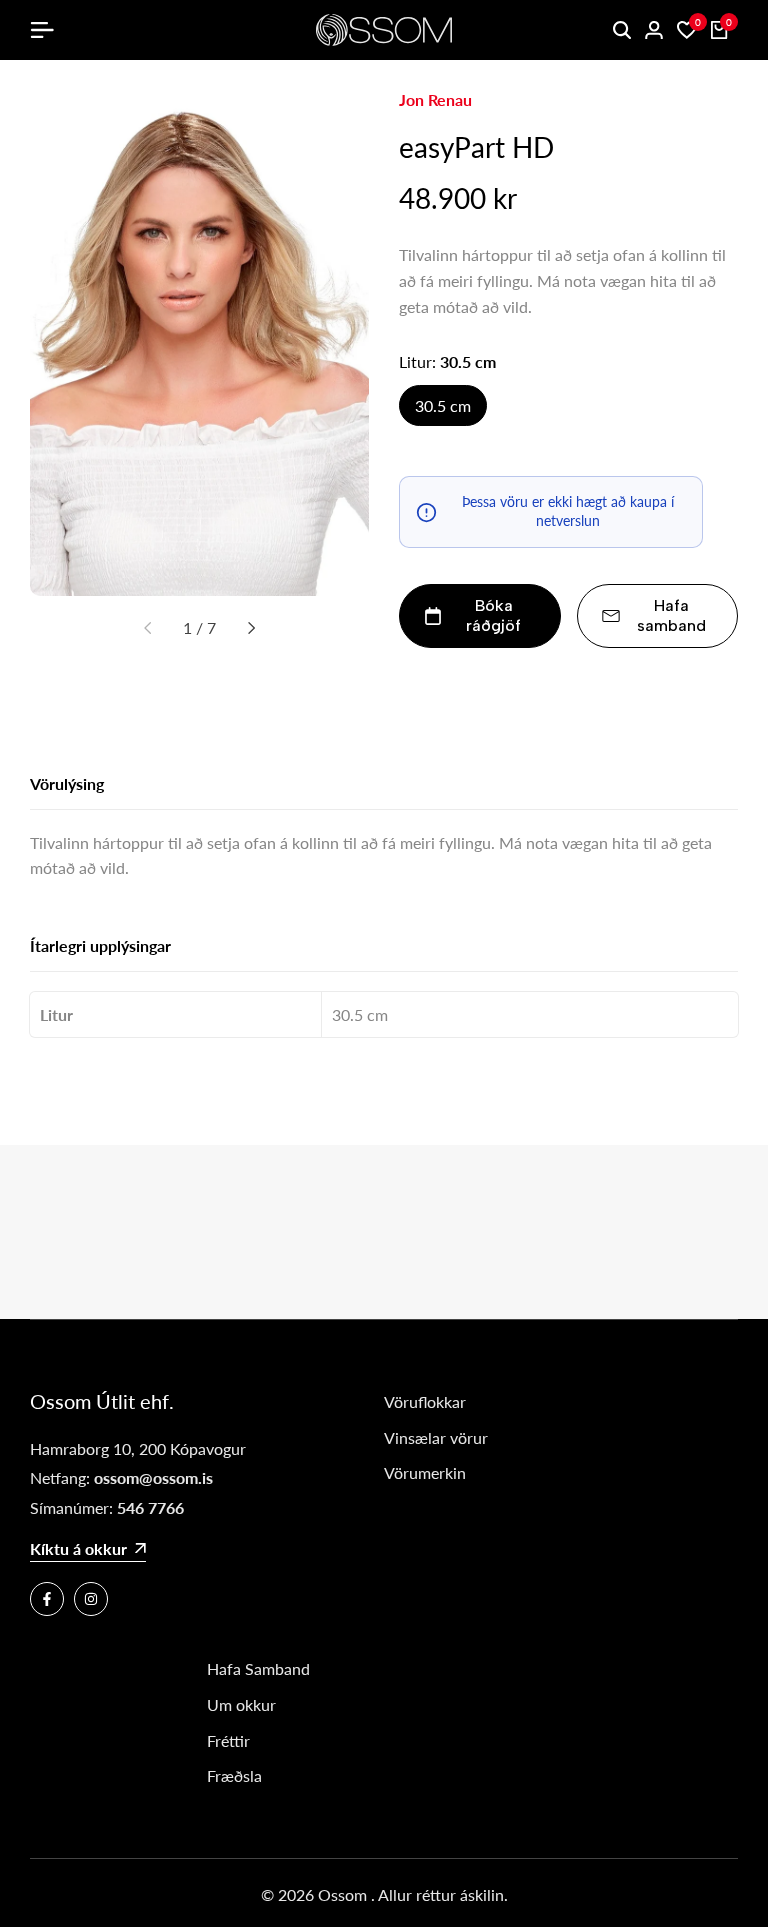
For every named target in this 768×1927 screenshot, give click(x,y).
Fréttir (228, 1740)
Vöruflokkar (425, 1401)
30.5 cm (443, 405)
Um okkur (241, 1704)
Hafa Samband (258, 1668)
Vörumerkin (425, 1472)
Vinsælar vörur (436, 1437)
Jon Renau (435, 99)
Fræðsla (234, 1775)
